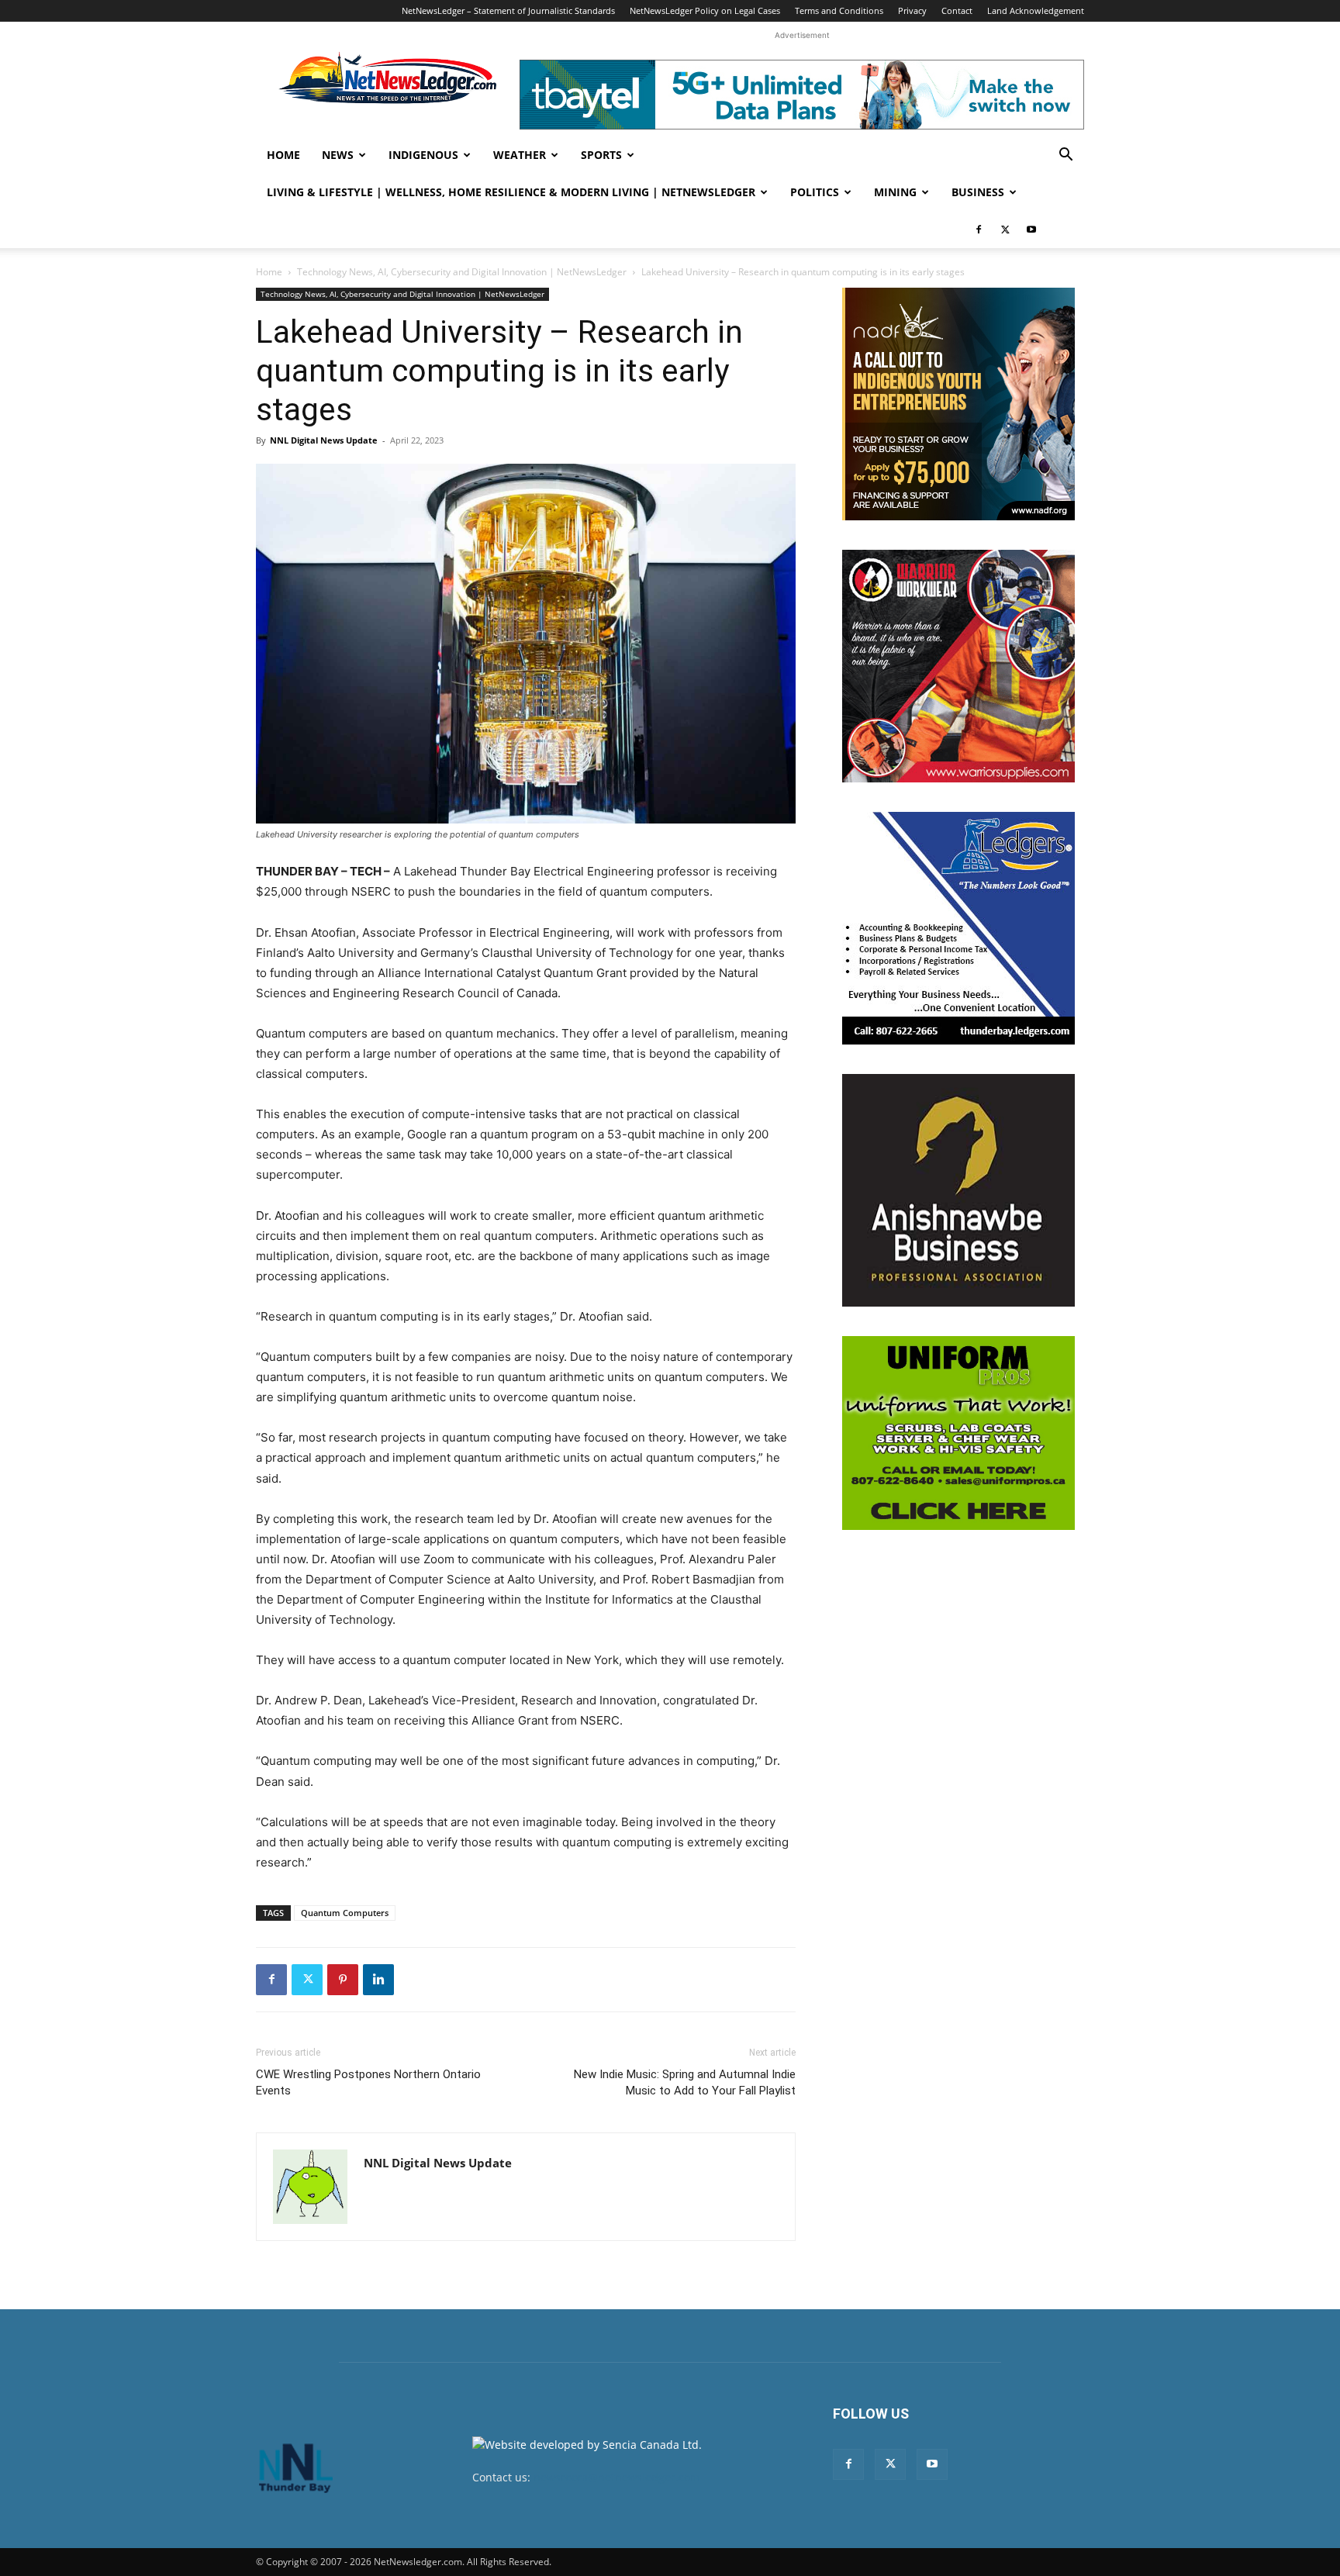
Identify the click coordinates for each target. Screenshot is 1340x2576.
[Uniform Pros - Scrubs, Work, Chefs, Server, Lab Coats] (958, 1433)
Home (283, 155)
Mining (895, 192)
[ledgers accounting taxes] (958, 928)
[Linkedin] (378, 1980)
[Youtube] (1031, 230)
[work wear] (958, 666)
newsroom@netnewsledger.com (617, 2477)
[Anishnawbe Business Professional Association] (958, 1190)
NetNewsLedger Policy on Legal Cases (705, 10)
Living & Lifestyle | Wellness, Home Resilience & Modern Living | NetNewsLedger (511, 192)
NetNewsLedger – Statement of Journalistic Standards (508, 10)
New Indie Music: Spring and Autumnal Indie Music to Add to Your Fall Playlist (685, 2082)
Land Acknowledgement (1036, 10)
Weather (520, 155)
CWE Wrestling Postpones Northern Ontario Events (368, 2082)
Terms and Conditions (839, 10)
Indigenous (423, 155)
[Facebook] (979, 230)
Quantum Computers (345, 1913)
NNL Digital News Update (324, 440)
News (338, 155)
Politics (815, 192)
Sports (601, 155)
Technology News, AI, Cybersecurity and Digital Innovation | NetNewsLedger (462, 272)
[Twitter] (1005, 230)
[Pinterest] (343, 1980)
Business (978, 192)
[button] (1065, 156)
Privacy (912, 10)
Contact (957, 10)
